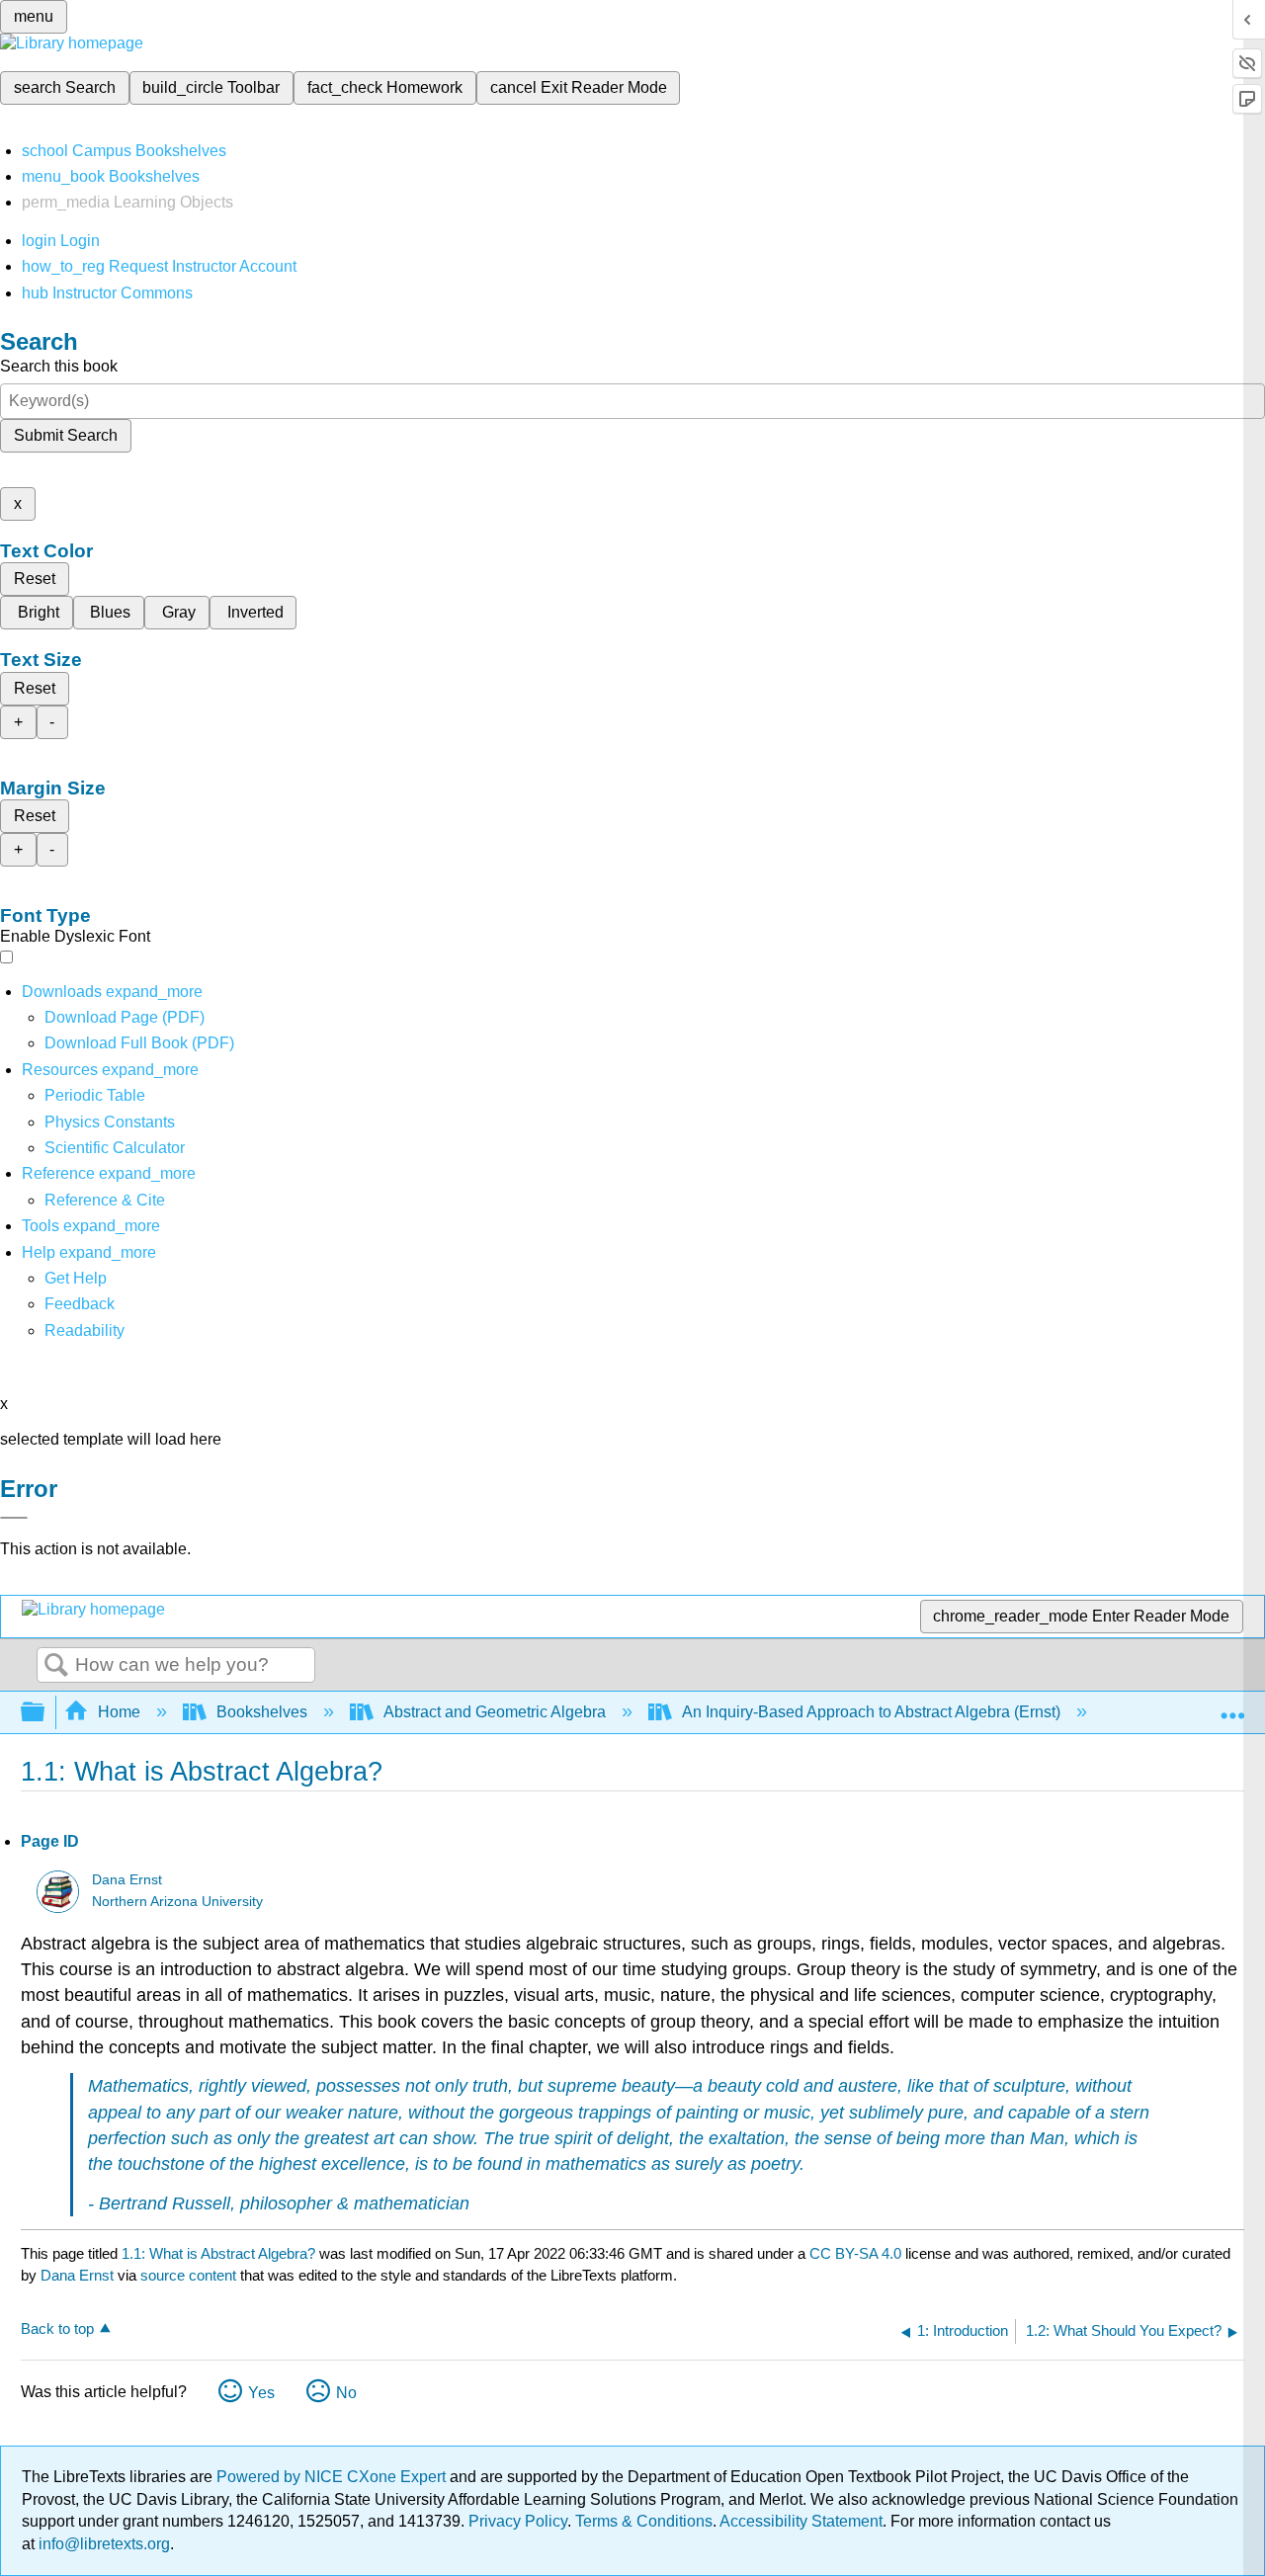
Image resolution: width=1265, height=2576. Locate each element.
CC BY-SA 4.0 (855, 2253)
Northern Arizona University (177, 1902)
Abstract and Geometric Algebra (495, 1712)
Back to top (57, 2328)
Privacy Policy (518, 2521)
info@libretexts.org (102, 2544)
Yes (261, 2393)
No (346, 2393)
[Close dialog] (14, 1518)
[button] (80, 1304)
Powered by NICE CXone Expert (333, 2477)
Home (119, 1712)
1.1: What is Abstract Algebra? (218, 2253)
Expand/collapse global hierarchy (45, 1713)
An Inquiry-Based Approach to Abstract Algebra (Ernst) (871, 1712)
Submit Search (66, 435)
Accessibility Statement (801, 2521)
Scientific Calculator (115, 1148)
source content (188, 2275)
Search (56, 1666)
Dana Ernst (127, 1880)
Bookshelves (262, 1712)
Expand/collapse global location (1232, 1706)
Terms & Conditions (644, 2521)
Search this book (59, 366)
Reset (35, 579)
